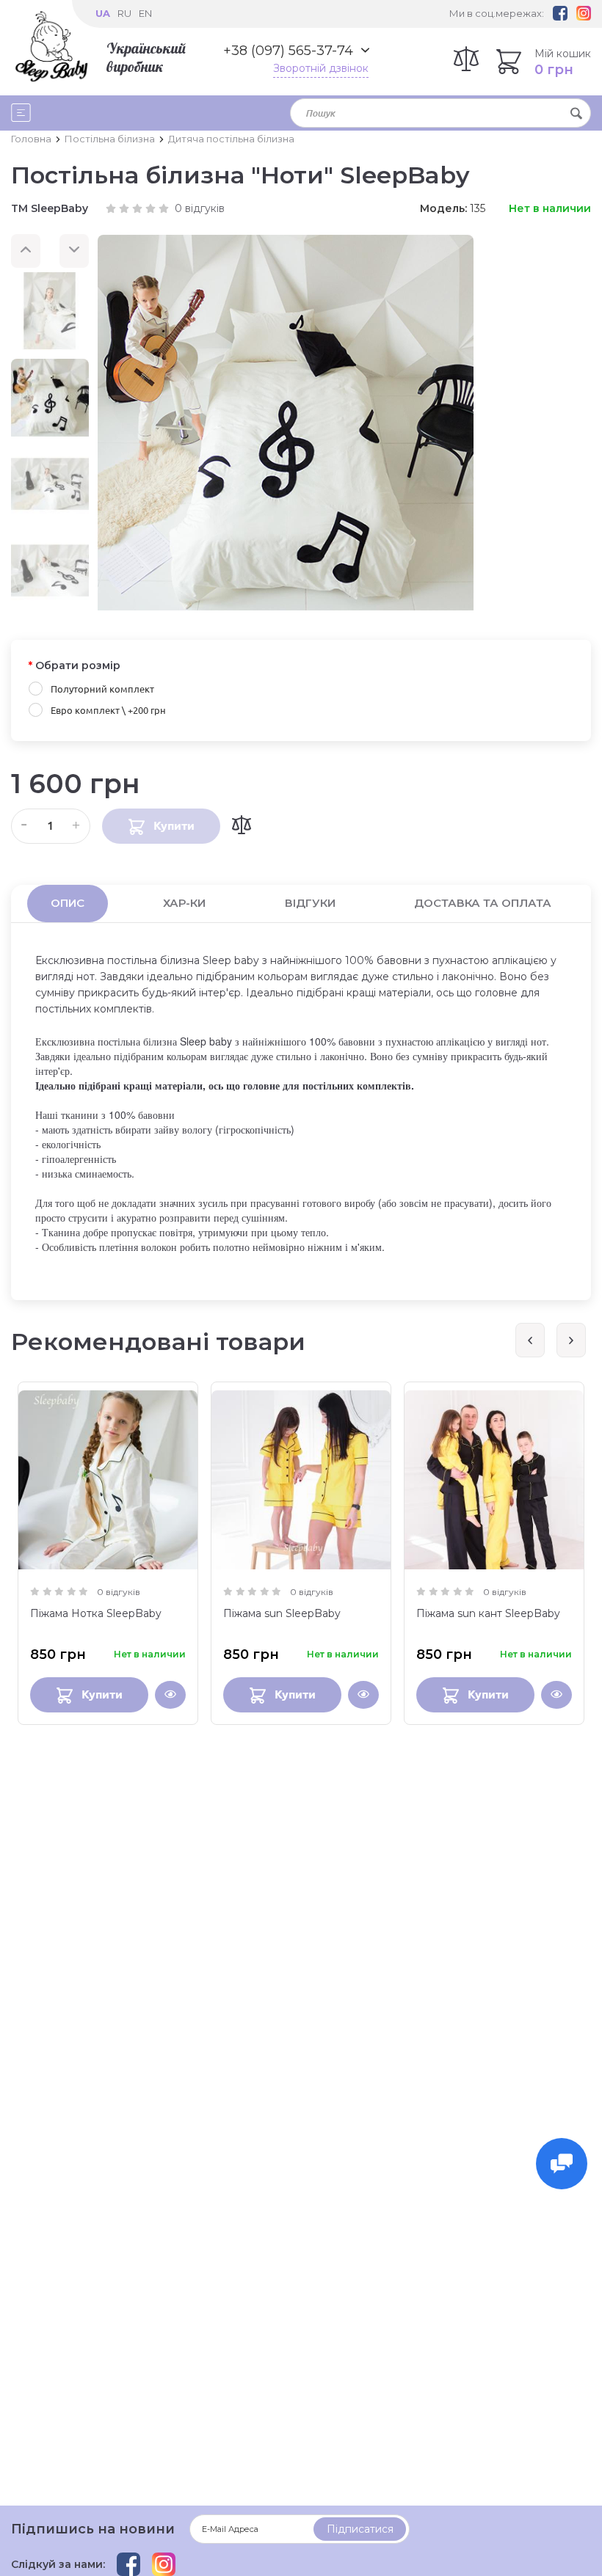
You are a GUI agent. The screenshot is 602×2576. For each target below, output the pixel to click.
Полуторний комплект (102, 689)
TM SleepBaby (50, 208)
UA (103, 13)
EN (145, 13)
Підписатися (360, 2529)
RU (124, 13)
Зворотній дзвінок (321, 68)
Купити (102, 1694)
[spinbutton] (51, 826)
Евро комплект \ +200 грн (108, 710)
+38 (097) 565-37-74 (288, 51)
